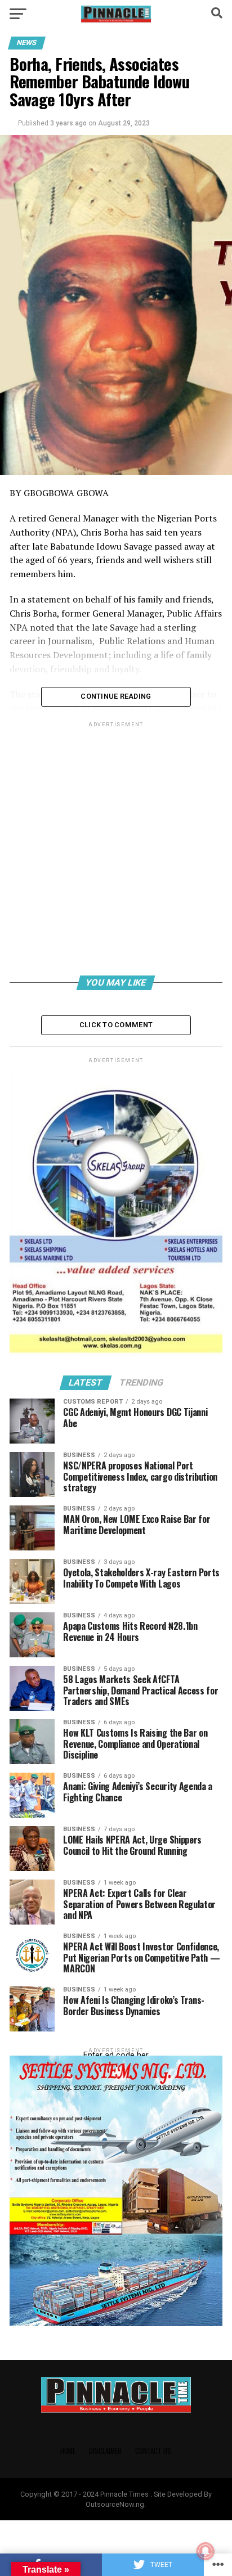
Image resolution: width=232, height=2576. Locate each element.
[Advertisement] (116, 851)
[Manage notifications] (206, 2551)
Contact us (153, 2451)
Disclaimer (105, 2451)
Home (68, 2451)
